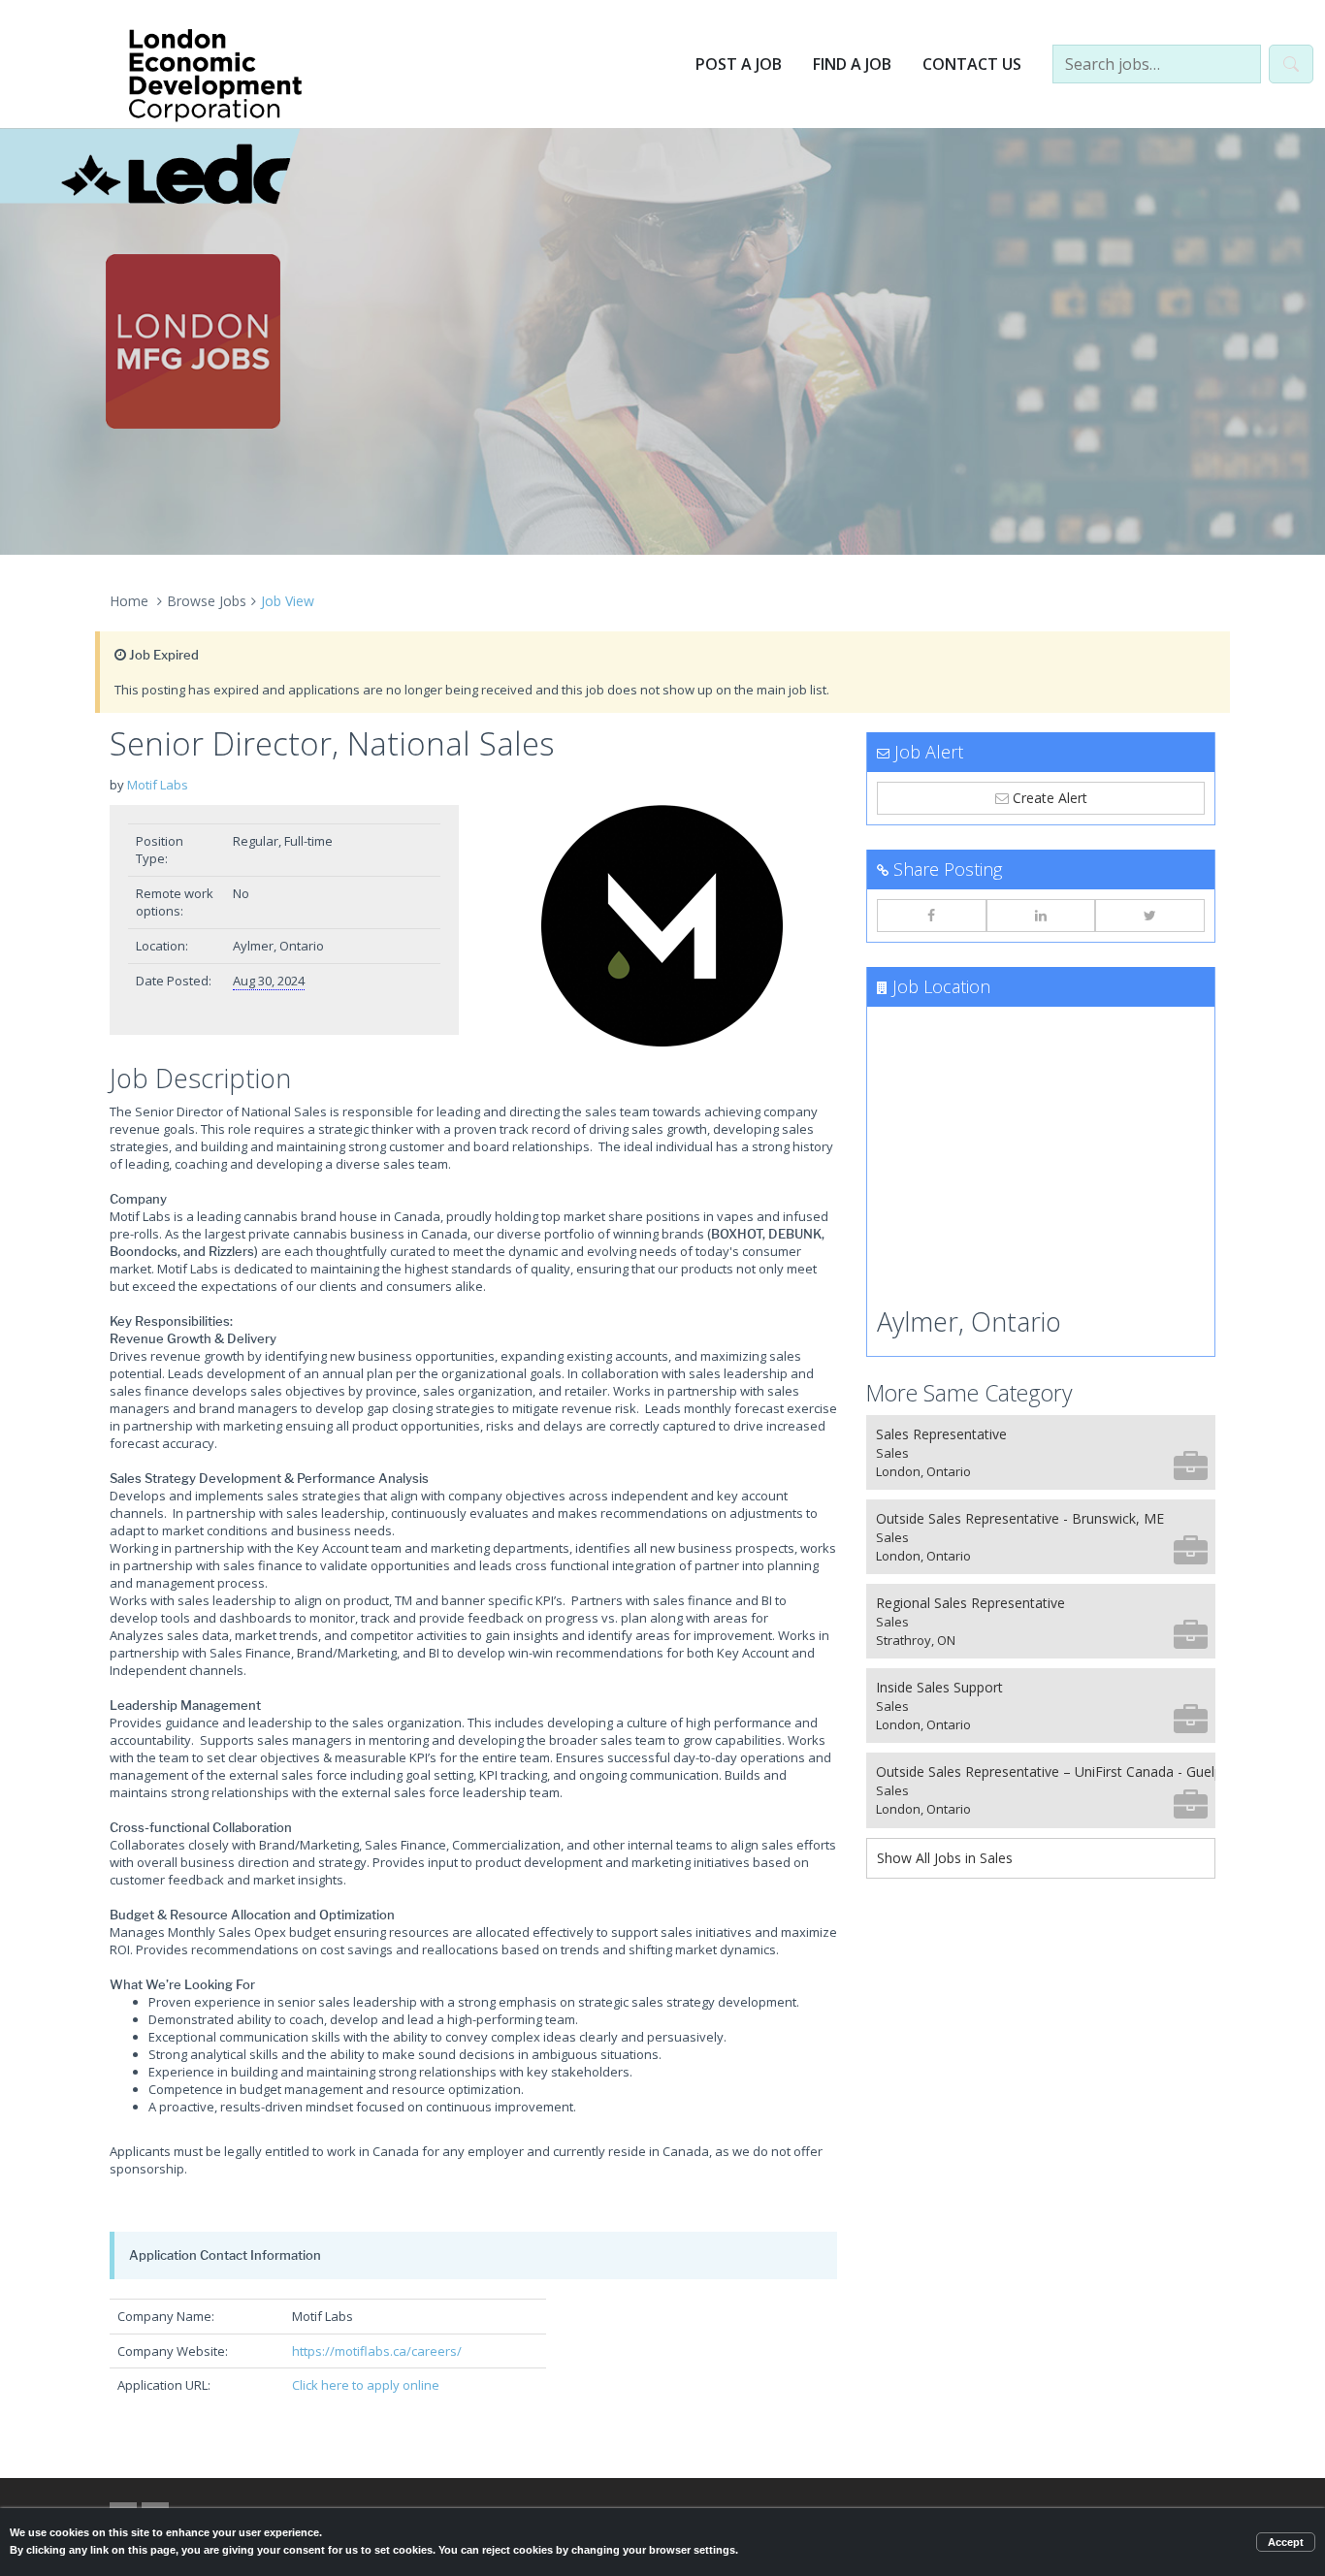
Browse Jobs (207, 601)
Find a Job (852, 64)
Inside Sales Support (939, 1706)
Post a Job (739, 64)
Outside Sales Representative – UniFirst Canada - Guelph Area (1046, 1790)
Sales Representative (941, 1452)
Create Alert (1048, 798)
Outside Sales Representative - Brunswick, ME (1020, 1537)
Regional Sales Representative (970, 1621)
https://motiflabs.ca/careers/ (377, 2351)
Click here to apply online (366, 2385)
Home (129, 601)
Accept (1286, 2542)
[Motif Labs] (662, 926)
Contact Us (972, 64)
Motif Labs (158, 785)
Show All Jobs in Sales (945, 1858)
